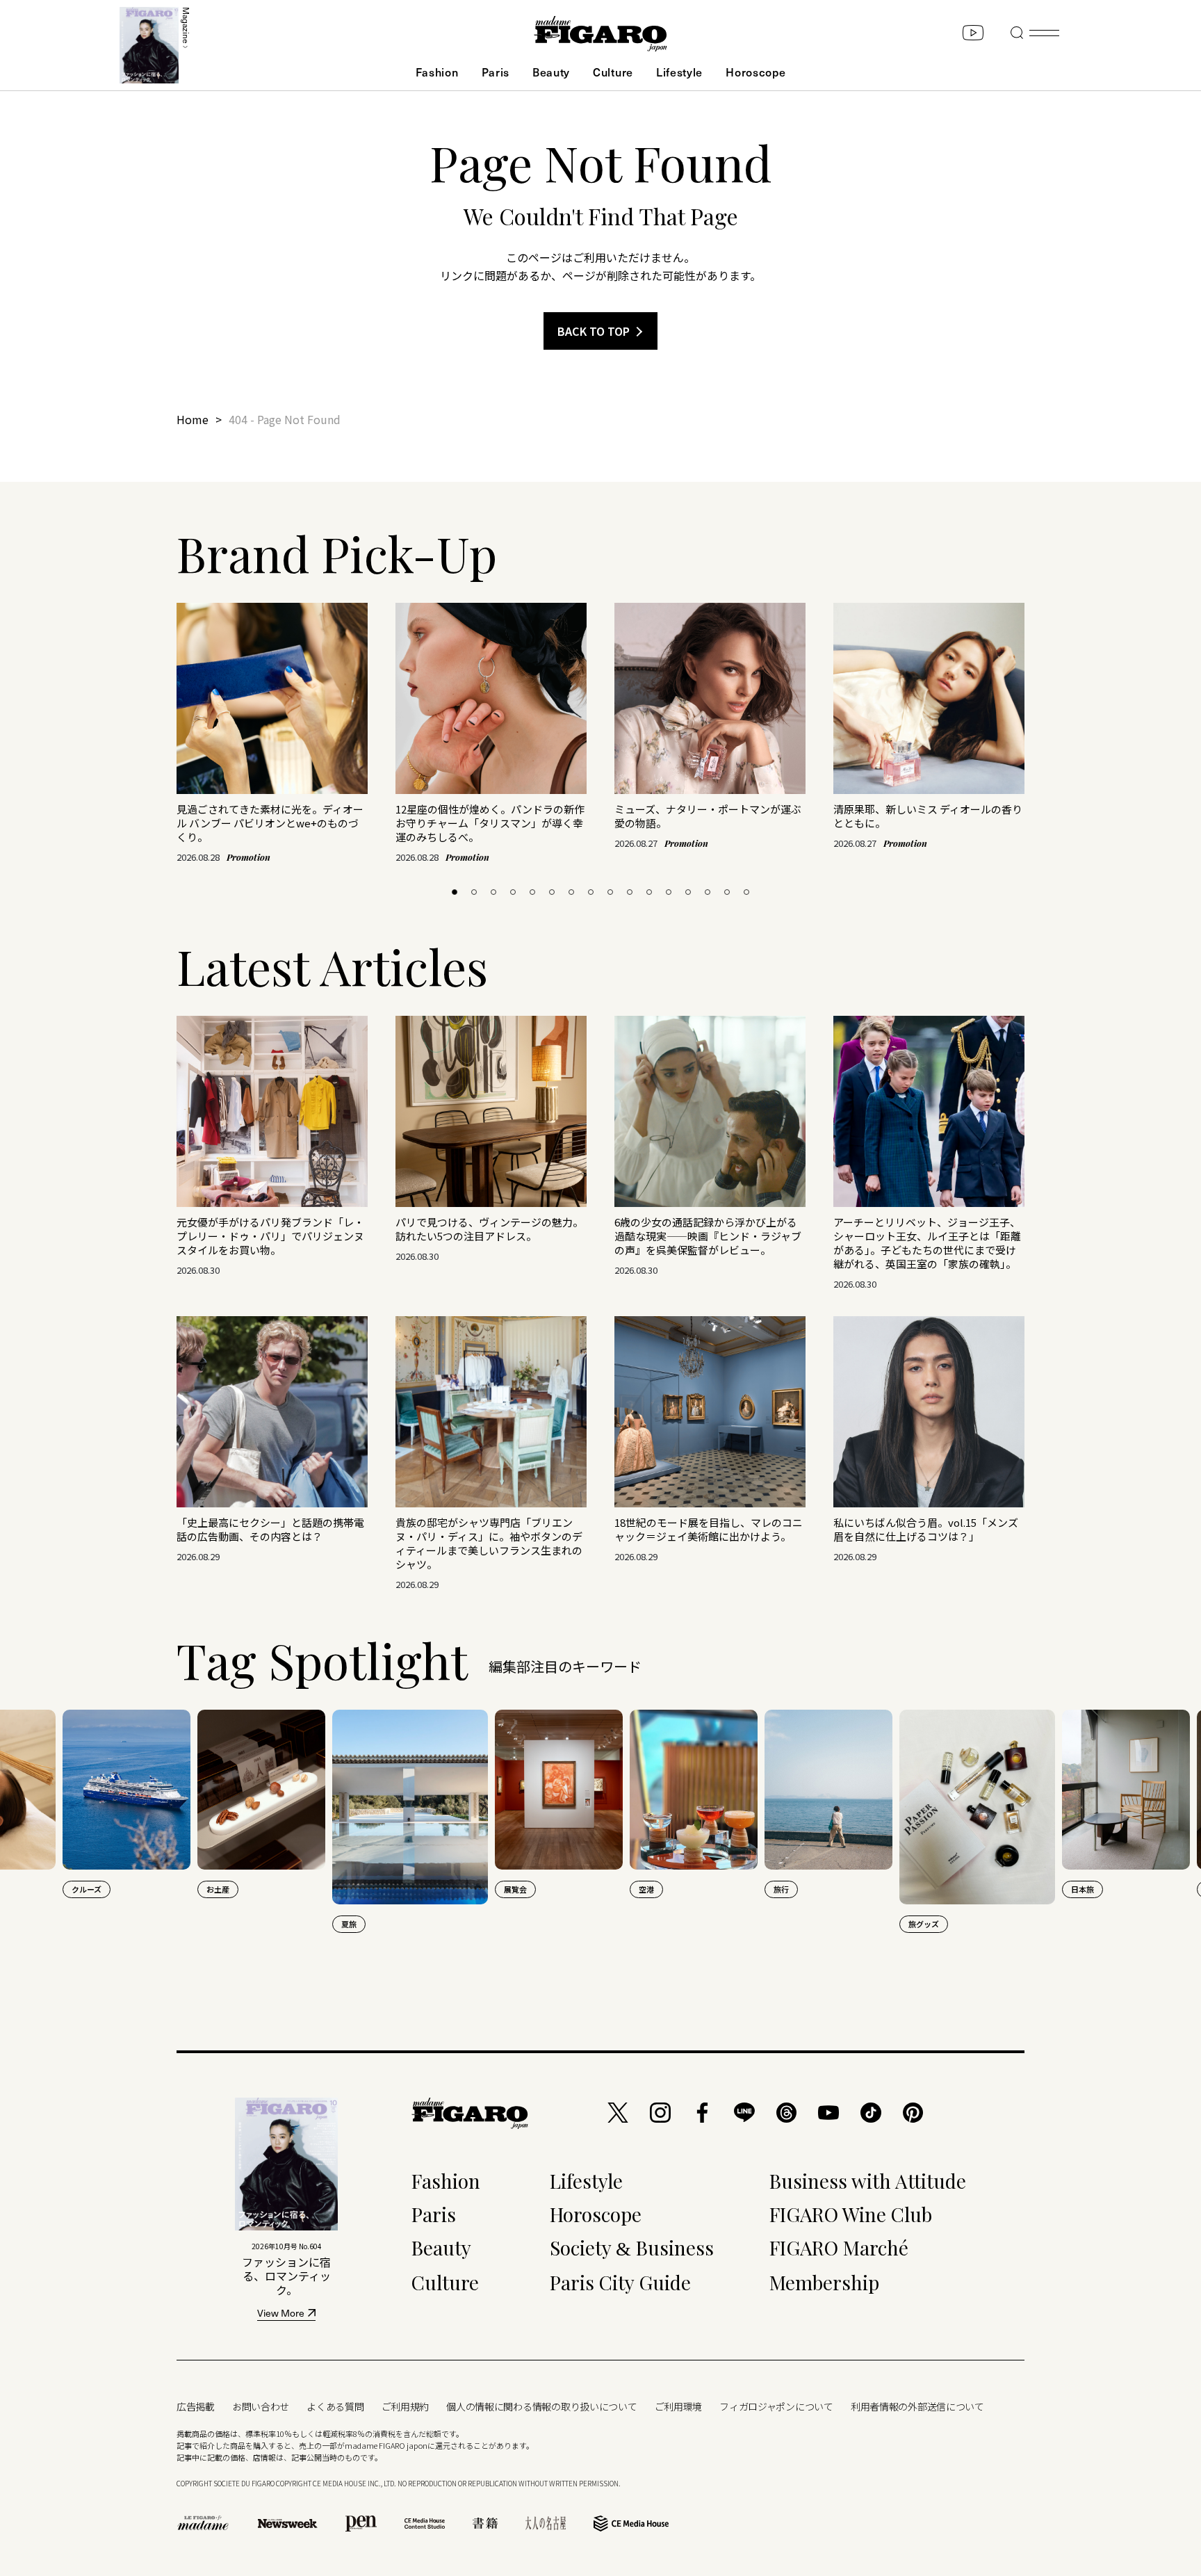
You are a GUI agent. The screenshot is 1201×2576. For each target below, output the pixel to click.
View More (281, 2314)
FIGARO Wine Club (851, 2214)
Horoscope (755, 72)
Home (193, 419)
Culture (613, 72)
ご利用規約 (406, 2406)
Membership (824, 2282)
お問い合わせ (261, 2406)
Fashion (437, 72)
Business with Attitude (868, 2181)
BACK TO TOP (594, 331)
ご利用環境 (679, 2406)
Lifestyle (679, 72)
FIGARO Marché (839, 2247)
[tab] (455, 892)
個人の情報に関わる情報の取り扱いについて (541, 2406)
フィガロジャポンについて (776, 2406)
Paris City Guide (620, 2282)
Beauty (551, 72)
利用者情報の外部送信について (917, 2406)
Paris (496, 72)
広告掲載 (196, 2406)
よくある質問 (335, 2406)
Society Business (632, 2247)
